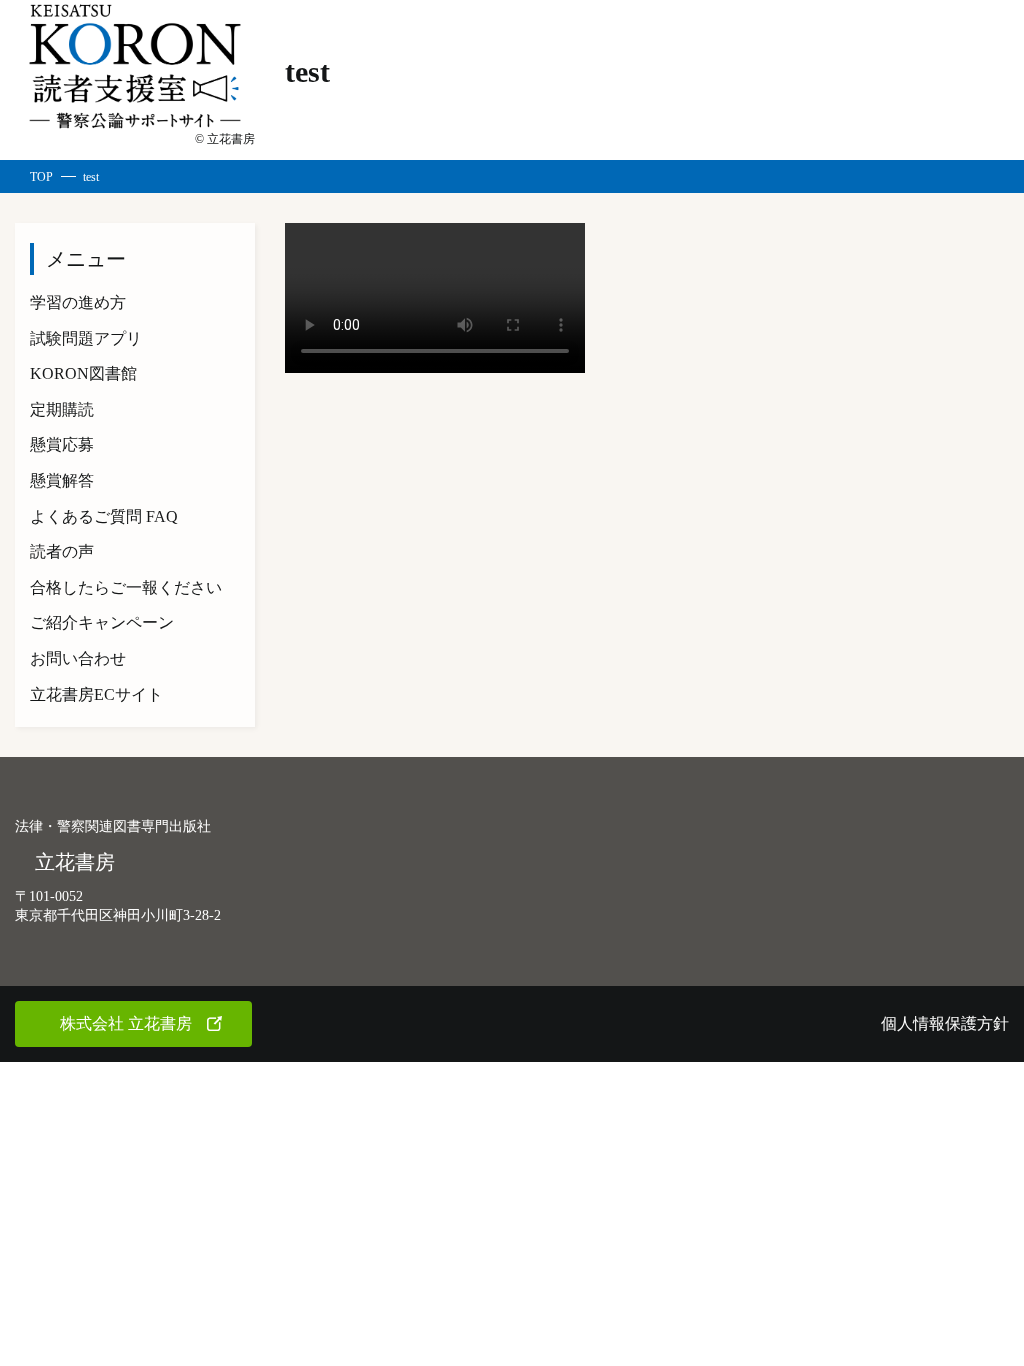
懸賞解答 (62, 480)
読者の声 (62, 551)
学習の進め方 (78, 302)
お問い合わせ (78, 658)
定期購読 (62, 409)
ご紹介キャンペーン (102, 622)
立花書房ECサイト (96, 694)
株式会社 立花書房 (126, 1023)
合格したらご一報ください (126, 587)
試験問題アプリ (86, 338)
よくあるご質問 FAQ (104, 516)
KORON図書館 (83, 373)
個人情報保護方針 (945, 1024)
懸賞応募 (62, 444)
